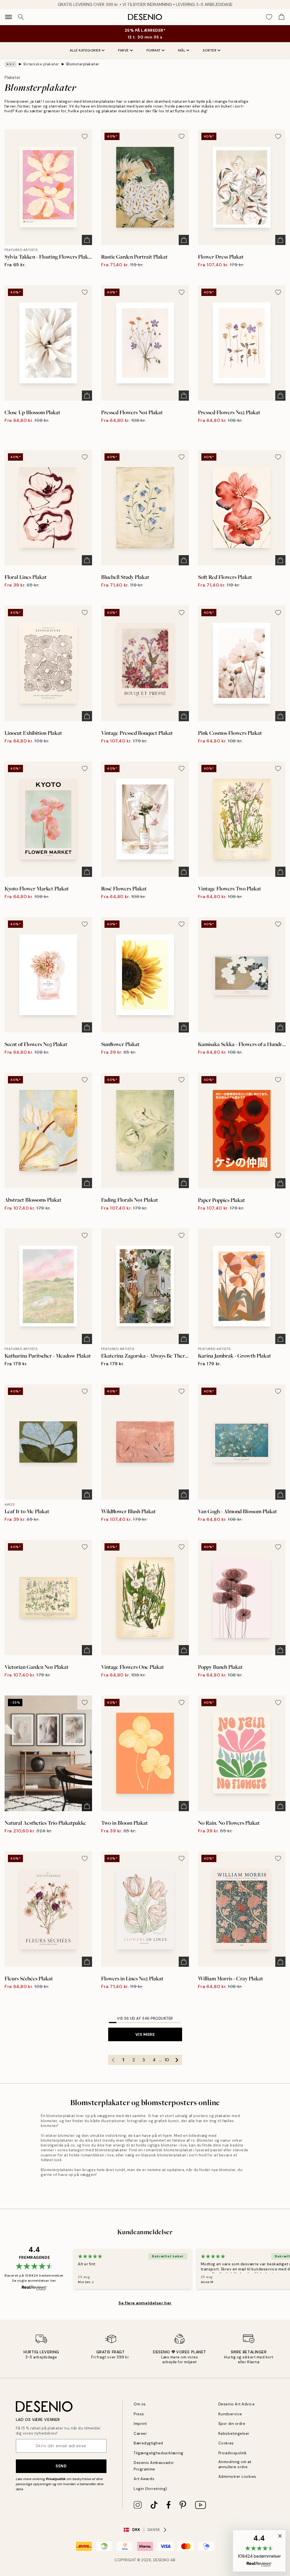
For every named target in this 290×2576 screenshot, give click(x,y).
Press (139, 2414)
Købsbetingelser (234, 2434)
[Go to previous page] (113, 2060)
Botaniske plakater (41, 64)
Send (61, 2466)
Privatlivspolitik (233, 2453)
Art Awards (144, 2479)
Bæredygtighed (148, 2443)
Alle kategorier (85, 50)
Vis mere (145, 2034)
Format (153, 50)
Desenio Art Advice (236, 2404)
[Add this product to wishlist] (85, 136)
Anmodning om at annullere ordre (235, 2464)
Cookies (226, 2443)
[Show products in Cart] (282, 17)
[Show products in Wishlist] (269, 17)
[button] (259, 2551)
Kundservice (230, 2414)
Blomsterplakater (83, 64)
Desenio (161, 2560)
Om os (140, 2404)
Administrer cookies (237, 2477)
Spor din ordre (232, 2424)
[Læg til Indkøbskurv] (87, 240)
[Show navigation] (8, 17)
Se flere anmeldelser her (145, 2303)
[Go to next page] (177, 2060)
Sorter (210, 50)
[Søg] (21, 17)
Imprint (140, 2424)
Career (140, 2434)
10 (167, 2060)
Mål (182, 50)
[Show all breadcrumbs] (10, 64)
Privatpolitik (56, 2479)
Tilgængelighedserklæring (158, 2453)
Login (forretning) (150, 2489)
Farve (123, 50)
